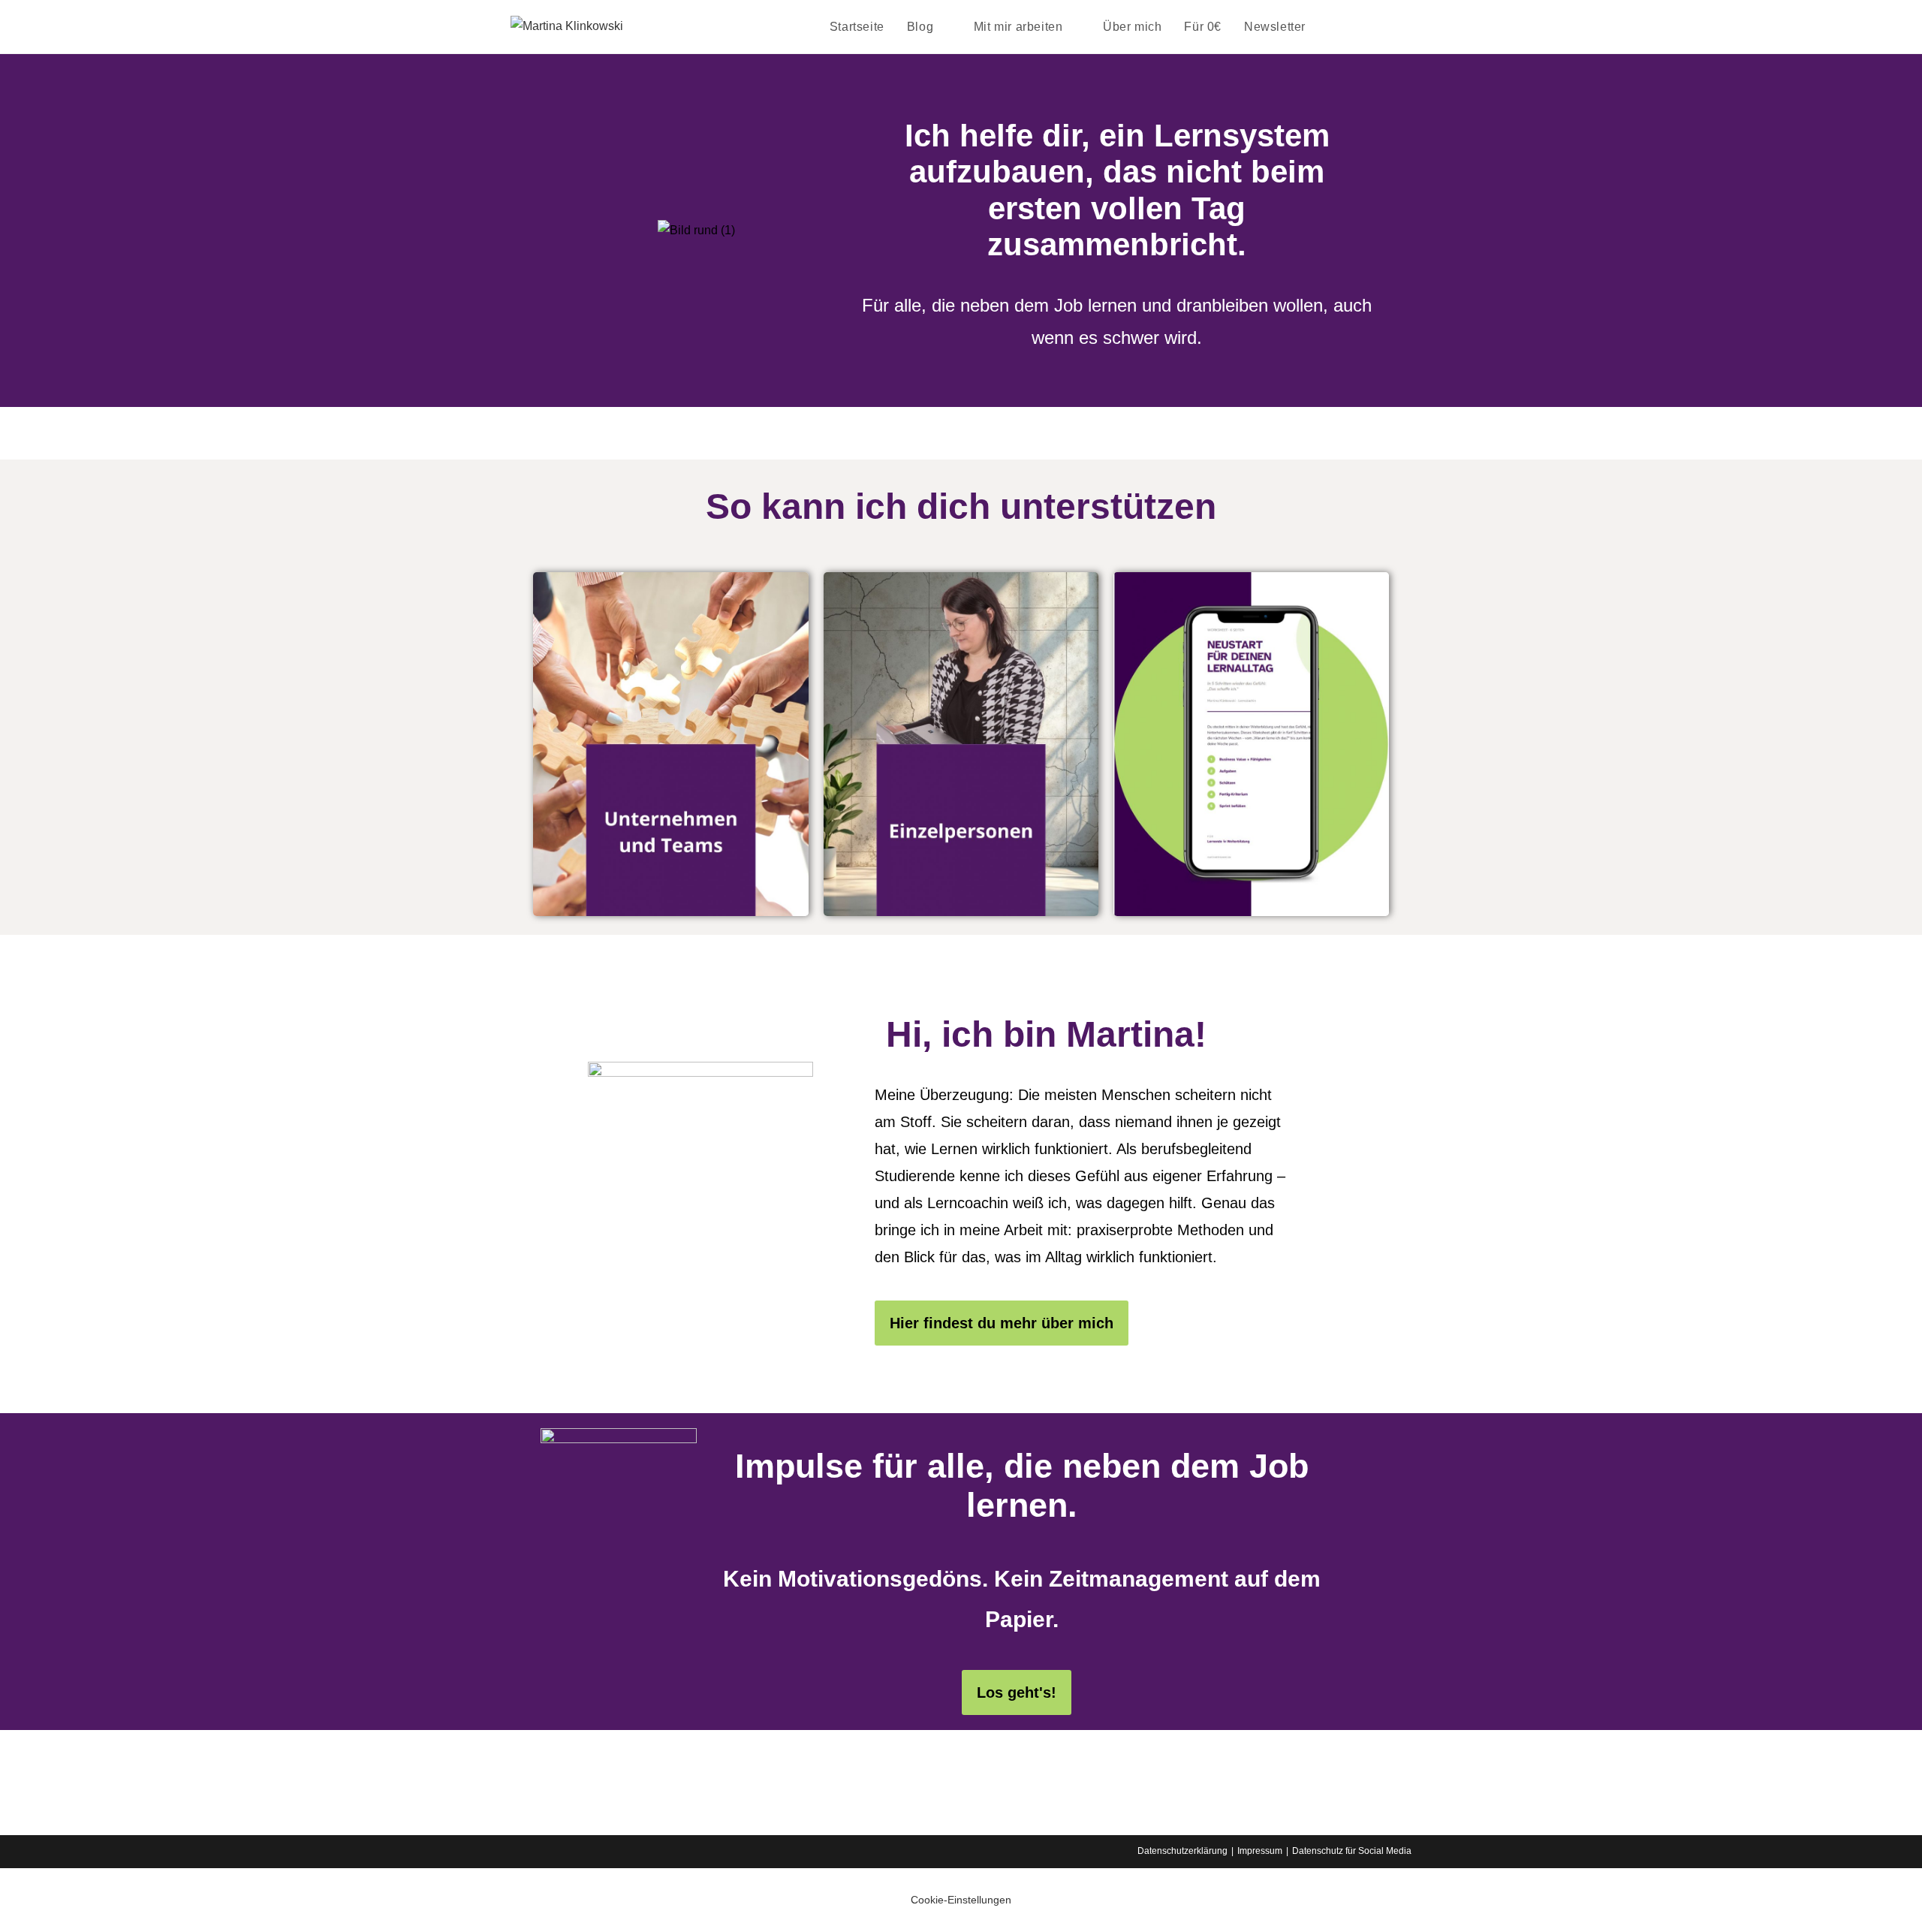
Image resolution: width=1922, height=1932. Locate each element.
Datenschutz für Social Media (1352, 1851)
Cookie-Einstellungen (961, 1900)
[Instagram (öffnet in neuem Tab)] (1386, 26)
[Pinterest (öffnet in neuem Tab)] (1365, 26)
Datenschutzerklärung (1182, 1851)
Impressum (1260, 1851)
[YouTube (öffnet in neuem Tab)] (1407, 26)
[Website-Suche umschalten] (1333, 27)
